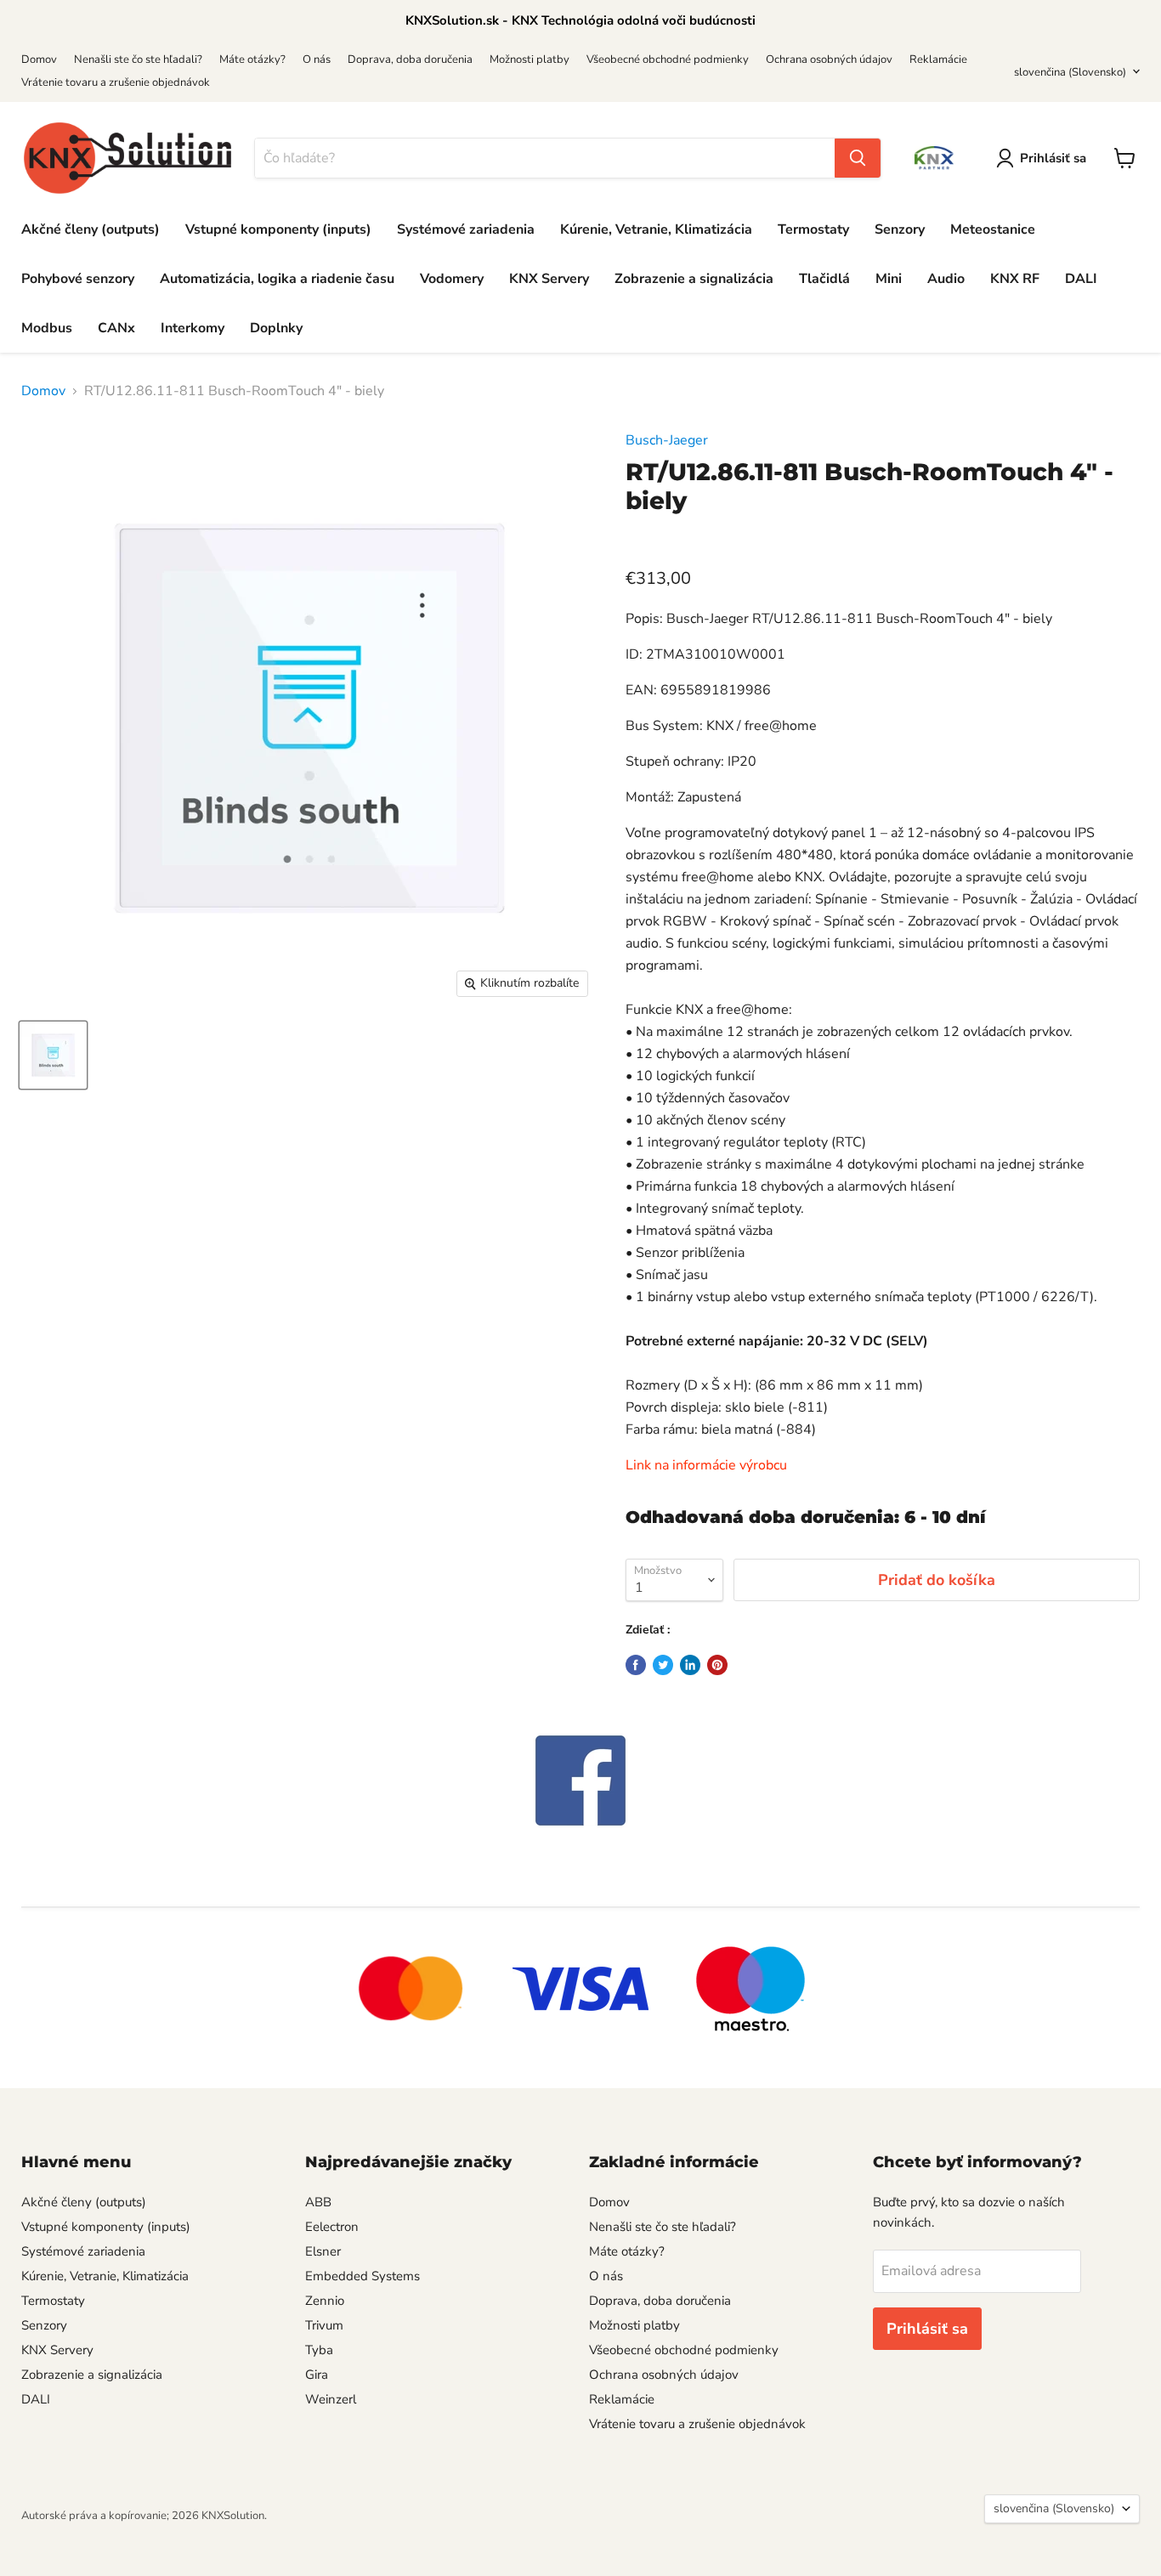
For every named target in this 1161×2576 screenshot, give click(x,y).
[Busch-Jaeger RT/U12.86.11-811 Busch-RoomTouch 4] (53, 1055)
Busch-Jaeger (667, 440)
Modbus (47, 328)
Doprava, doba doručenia (410, 59)
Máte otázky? (252, 59)
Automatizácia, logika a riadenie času (277, 279)
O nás (317, 59)
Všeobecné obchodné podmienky (668, 59)
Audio (946, 279)
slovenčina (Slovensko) (1070, 72)
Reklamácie (938, 59)
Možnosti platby (530, 59)
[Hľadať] (858, 158)
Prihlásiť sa (1053, 158)
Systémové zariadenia (466, 229)
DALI (1081, 279)
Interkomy (193, 328)
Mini (889, 279)
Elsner (323, 2251)
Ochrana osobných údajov (829, 59)
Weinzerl (331, 2399)
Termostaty (813, 229)
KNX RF (1015, 279)
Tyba (319, 2350)
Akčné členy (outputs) (91, 229)
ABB (318, 2202)
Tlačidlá (824, 279)
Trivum (324, 2325)
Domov (39, 59)
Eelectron (332, 2227)
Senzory (900, 229)
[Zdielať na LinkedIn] (690, 1665)
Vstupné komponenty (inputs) (278, 229)
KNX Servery (549, 279)
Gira (317, 2375)
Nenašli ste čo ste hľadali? (138, 59)
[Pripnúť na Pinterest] (717, 1665)
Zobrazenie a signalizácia (694, 279)
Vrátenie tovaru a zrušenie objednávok (116, 82)
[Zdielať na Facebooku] (636, 1665)
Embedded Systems (362, 2276)
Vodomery (452, 279)
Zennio (325, 2301)
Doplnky (276, 328)
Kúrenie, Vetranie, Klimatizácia (656, 229)
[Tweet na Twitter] (663, 1665)
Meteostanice (993, 229)
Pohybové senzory (78, 279)
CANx (116, 328)
